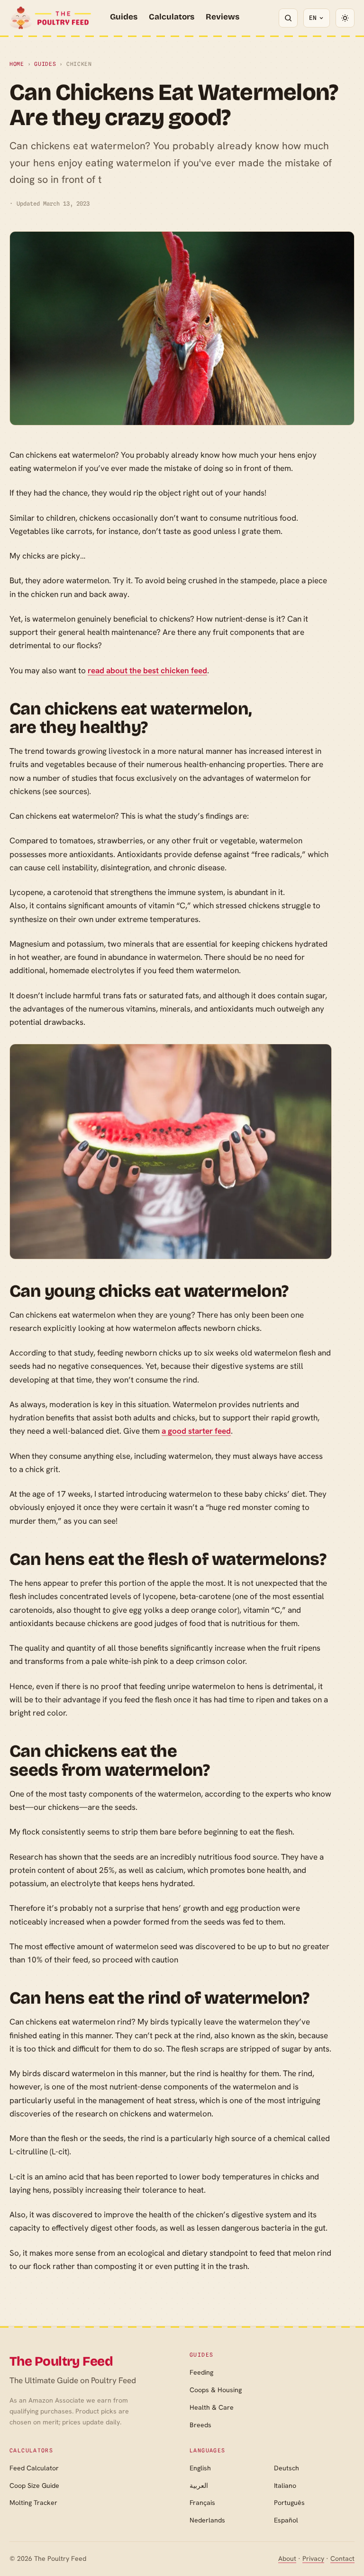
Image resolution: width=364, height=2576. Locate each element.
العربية (199, 2486)
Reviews (223, 17)
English (200, 2468)
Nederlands (207, 2520)
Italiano (285, 2486)
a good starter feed (196, 1431)
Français (202, 2503)
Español (286, 2520)
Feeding (201, 2372)
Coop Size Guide (34, 2486)
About (287, 2558)
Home (17, 64)
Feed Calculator (34, 2468)
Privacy (313, 2558)
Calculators (172, 17)
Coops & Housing (216, 2390)
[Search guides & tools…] (288, 18)
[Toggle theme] (345, 18)
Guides (124, 17)
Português (289, 2503)
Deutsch (287, 2468)
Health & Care (212, 2407)
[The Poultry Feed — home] (50, 18)
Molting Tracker (33, 2503)
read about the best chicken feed (147, 670)
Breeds (200, 2425)
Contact (342, 2558)
